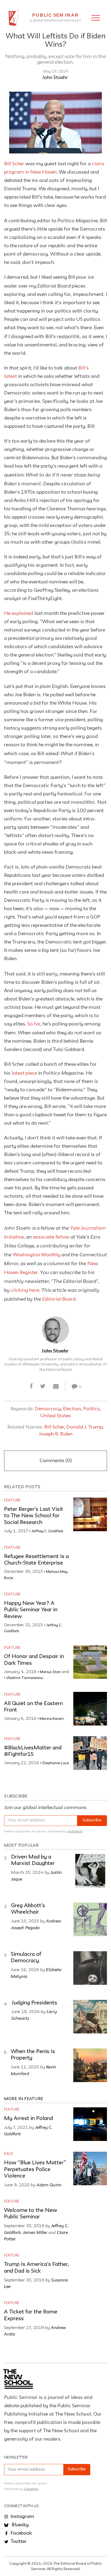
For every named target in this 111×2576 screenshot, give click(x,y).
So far (34, 1024)
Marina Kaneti (52, 1719)
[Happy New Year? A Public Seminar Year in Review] (90, 1608)
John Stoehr (55, 78)
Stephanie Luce (56, 1763)
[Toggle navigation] (96, 18)
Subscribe (92, 1820)
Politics (91, 1409)
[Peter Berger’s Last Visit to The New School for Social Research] (90, 1514)
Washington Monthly (37, 1255)
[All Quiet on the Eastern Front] (90, 1709)
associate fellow (51, 1237)
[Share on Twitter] (43, 1387)
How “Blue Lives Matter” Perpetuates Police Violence (35, 2170)
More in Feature (24, 2099)
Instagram (22, 2517)
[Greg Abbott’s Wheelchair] (90, 1919)
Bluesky (20, 2525)
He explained (19, 613)
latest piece (24, 1073)
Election (72, 1409)
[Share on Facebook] (31, 1387)
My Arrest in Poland (28, 2119)
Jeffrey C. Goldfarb (47, 1531)
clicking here (25, 1290)
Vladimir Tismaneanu (25, 1678)
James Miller (35, 2232)
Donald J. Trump (84, 1427)
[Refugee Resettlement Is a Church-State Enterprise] (90, 1562)
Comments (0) (56, 1461)
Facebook (21, 2533)
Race (9, 2154)
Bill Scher (14, 164)
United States (56, 1416)
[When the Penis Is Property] (90, 2065)
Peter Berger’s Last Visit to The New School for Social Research (34, 1516)
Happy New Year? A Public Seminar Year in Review (31, 1610)
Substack (75, 1831)
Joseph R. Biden (56, 1434)
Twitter (18, 2542)
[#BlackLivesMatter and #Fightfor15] (90, 1753)
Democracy (48, 1409)
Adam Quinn (49, 2185)
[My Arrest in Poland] (90, 2124)
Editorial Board (59, 1299)
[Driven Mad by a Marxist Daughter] (90, 1871)
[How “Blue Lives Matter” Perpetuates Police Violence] (90, 2168)
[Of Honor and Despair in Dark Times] (90, 1662)
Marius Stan (50, 1672)
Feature (12, 1500)
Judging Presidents (34, 2003)
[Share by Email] (56, 1387)
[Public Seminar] (14, 18)
